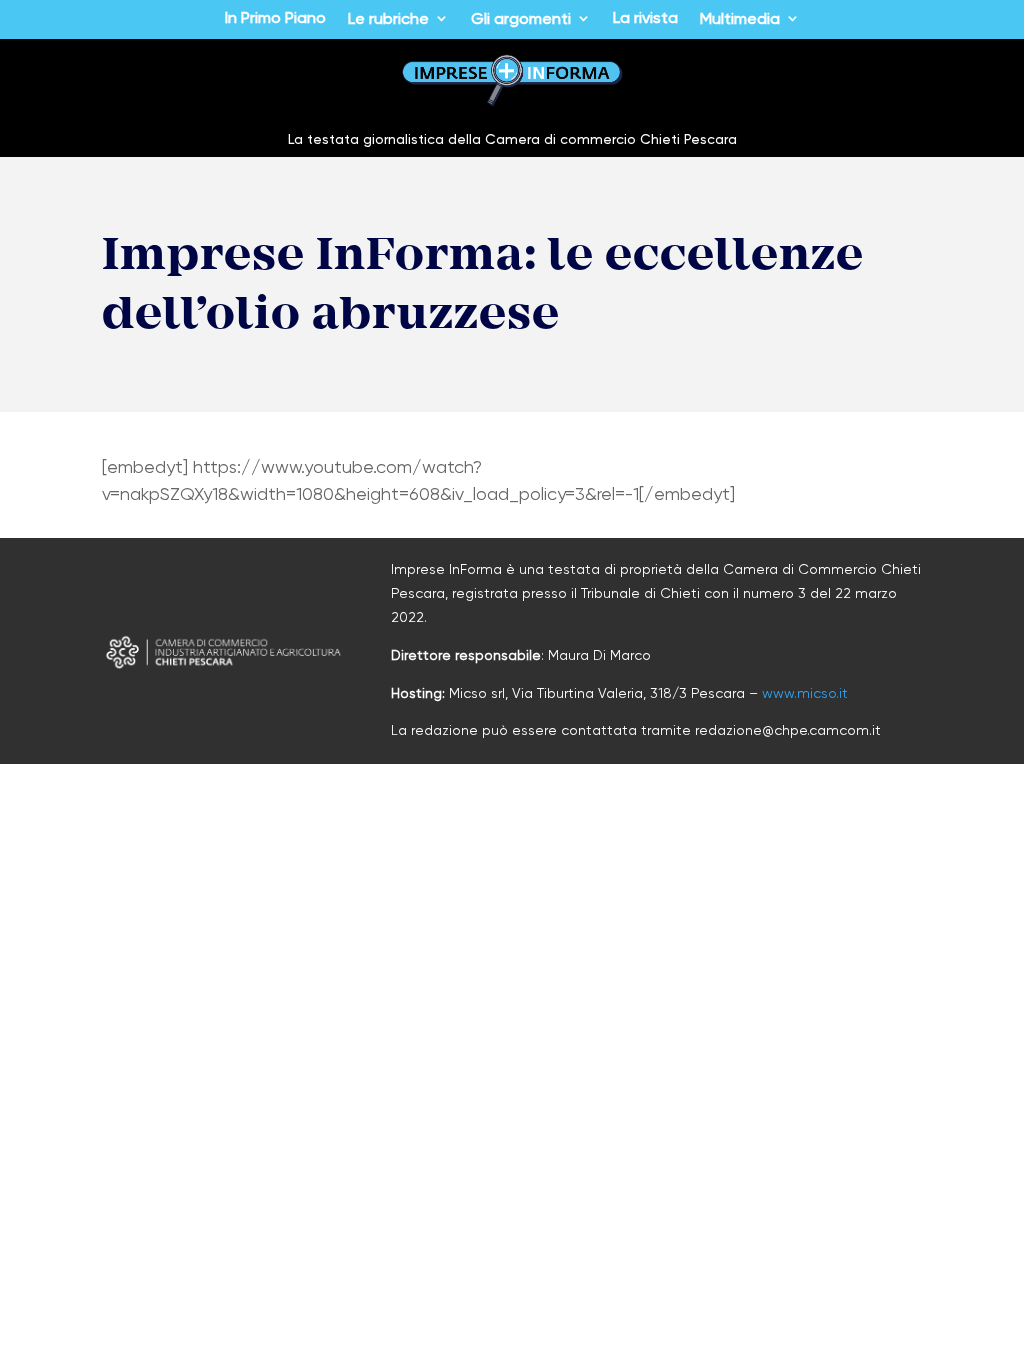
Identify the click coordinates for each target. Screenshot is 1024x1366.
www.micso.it (805, 693)
